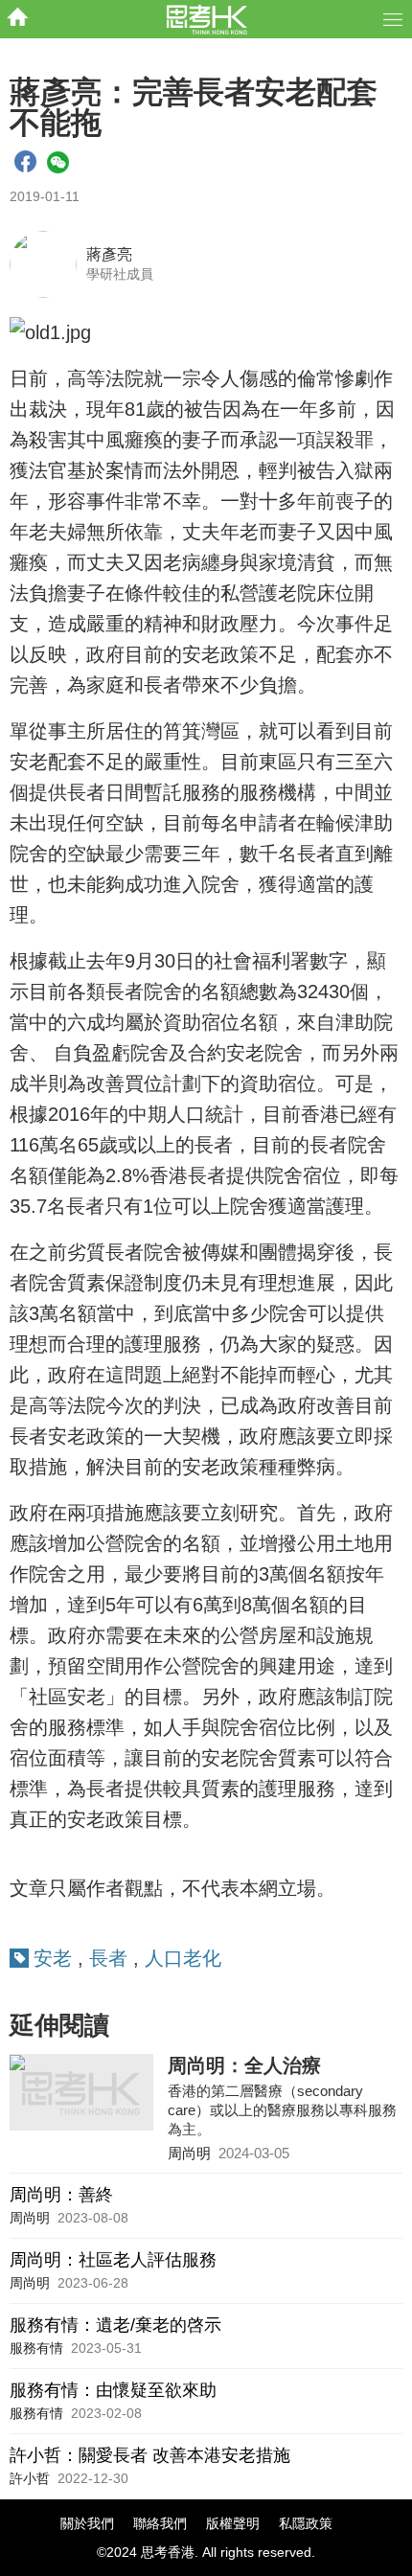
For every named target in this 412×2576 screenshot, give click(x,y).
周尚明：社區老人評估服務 (113, 2260)
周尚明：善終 (61, 2195)
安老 (53, 1958)
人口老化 (183, 1958)
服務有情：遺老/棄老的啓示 (115, 2325)
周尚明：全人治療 (244, 2065)
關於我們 (87, 2523)
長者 (108, 1958)
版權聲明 (233, 2523)
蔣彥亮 (109, 254)
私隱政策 (306, 2523)
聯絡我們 (160, 2523)
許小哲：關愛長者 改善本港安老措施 (150, 2455)
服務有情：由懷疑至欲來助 (113, 2390)
